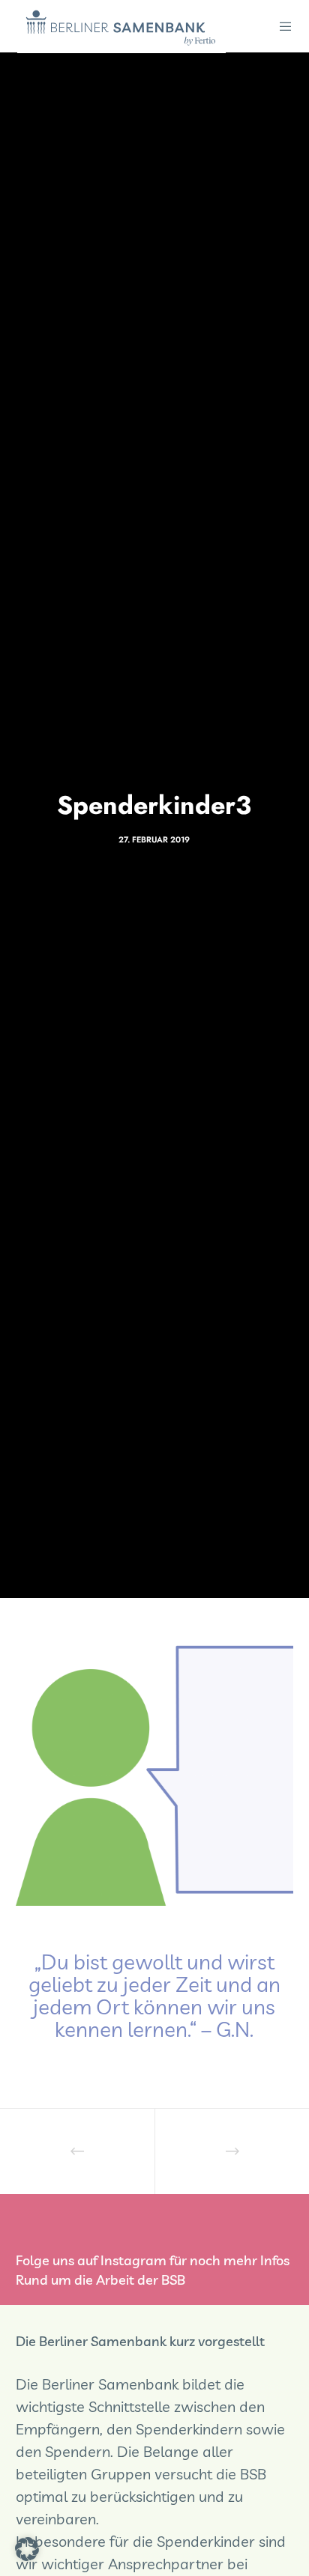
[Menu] (282, 26)
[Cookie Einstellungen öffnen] (27, 2555)
